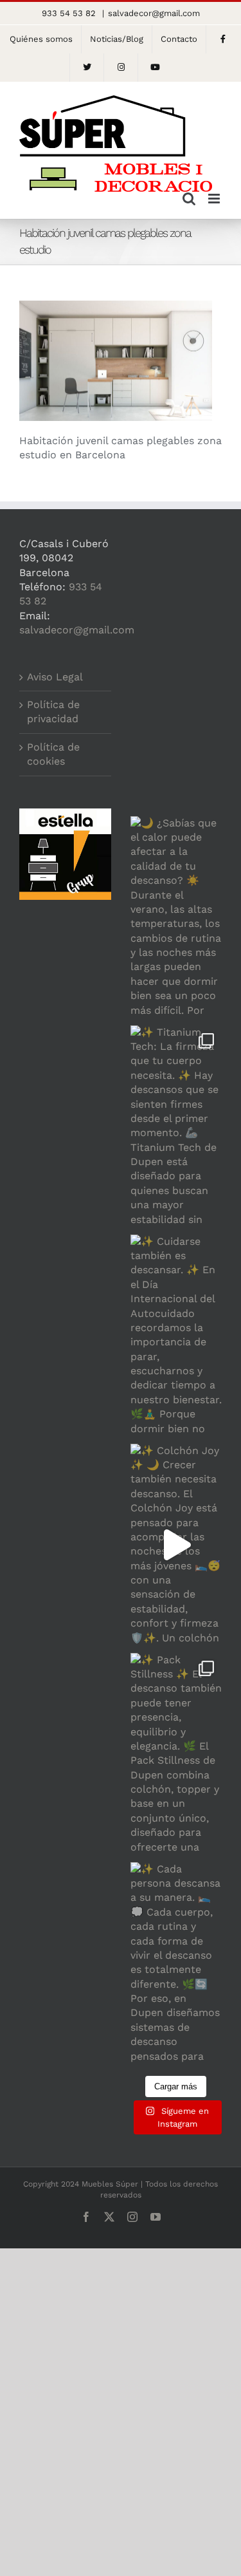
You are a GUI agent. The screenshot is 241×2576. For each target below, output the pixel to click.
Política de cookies (53, 754)
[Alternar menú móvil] (215, 199)
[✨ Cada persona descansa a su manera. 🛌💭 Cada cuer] (176, 1964)
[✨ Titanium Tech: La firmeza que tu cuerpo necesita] (176, 1127)
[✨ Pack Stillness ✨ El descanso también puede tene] (176, 1754)
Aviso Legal (55, 677)
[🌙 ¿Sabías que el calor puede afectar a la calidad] (176, 918)
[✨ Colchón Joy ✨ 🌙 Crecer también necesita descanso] (176, 1545)
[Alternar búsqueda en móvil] (189, 199)
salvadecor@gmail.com (154, 13)
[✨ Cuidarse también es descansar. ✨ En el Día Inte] (176, 1336)
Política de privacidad (53, 712)
